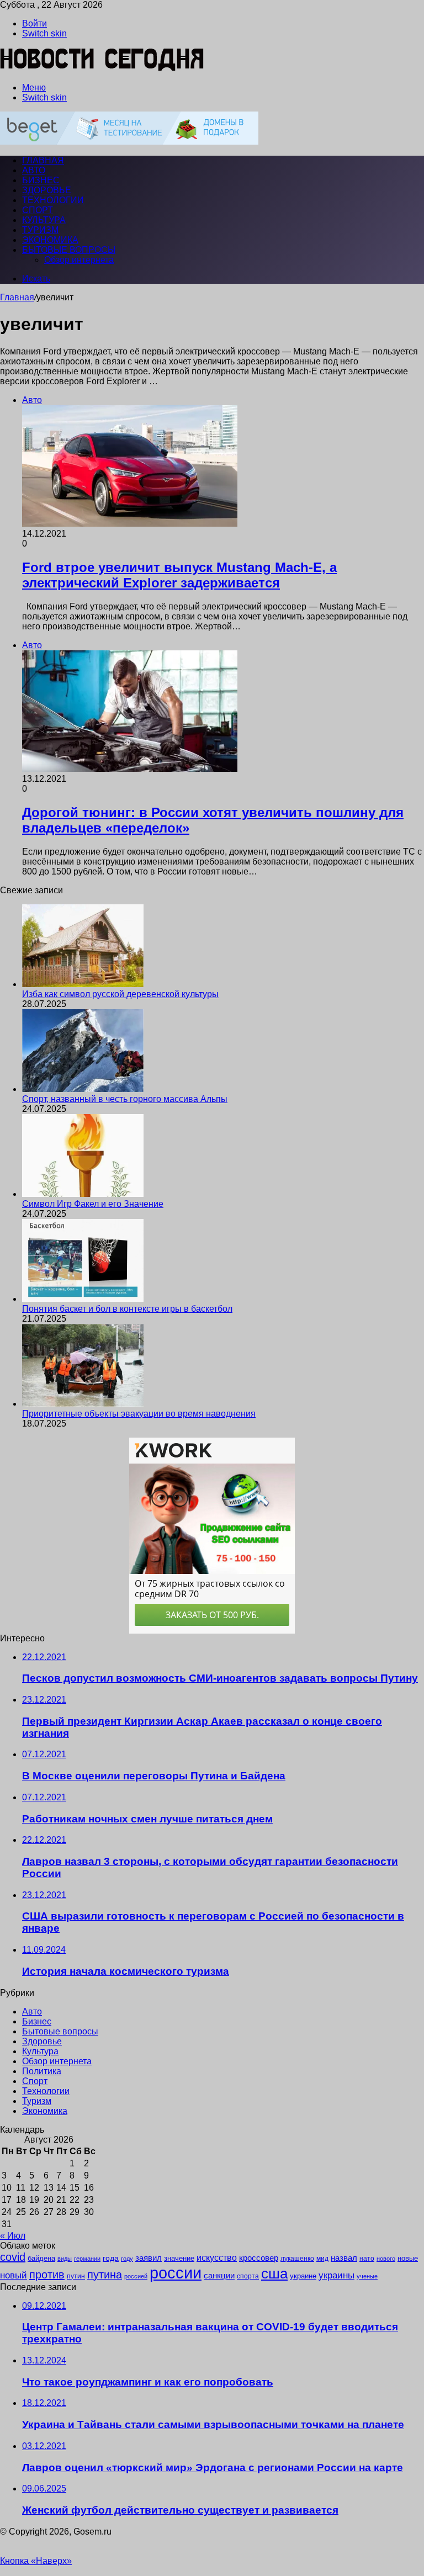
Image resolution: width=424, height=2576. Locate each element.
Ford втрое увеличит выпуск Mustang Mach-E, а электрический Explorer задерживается (179, 575)
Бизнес (41, 180)
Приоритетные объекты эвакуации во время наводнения (139, 1414)
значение (179, 2258)
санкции (219, 2276)
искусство (217, 2258)
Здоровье (47, 190)
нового (386, 2259)
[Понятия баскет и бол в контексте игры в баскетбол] (83, 1299)
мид (322, 2258)
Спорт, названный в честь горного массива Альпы (125, 1099)
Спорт (38, 210)
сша (274, 2273)
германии (87, 2259)
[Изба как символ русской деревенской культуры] (83, 984)
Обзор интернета (79, 260)
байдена (41, 2258)
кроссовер (259, 2258)
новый (14, 2275)
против (47, 2275)
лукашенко (297, 2259)
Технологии (53, 200)
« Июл (13, 2236)
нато (367, 2258)
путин (76, 2276)
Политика (42, 2071)
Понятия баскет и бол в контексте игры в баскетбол (127, 1309)
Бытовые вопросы (69, 250)
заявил (149, 2258)
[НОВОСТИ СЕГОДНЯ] (102, 69)
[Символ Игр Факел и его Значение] (83, 1194)
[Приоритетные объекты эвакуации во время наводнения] (83, 1404)
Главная (17, 297)
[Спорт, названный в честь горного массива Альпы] (83, 1089)
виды (65, 2259)
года (111, 2258)
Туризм (40, 230)
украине (303, 2276)
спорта (248, 2276)
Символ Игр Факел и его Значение (93, 1204)
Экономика (50, 240)
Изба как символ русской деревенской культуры (120, 994)
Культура (44, 220)
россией (136, 2276)
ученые (367, 2276)
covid (13, 2257)
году (127, 2259)
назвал (344, 2258)
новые (408, 2258)
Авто (34, 170)
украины (336, 2275)
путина (105, 2275)
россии (176, 2273)
